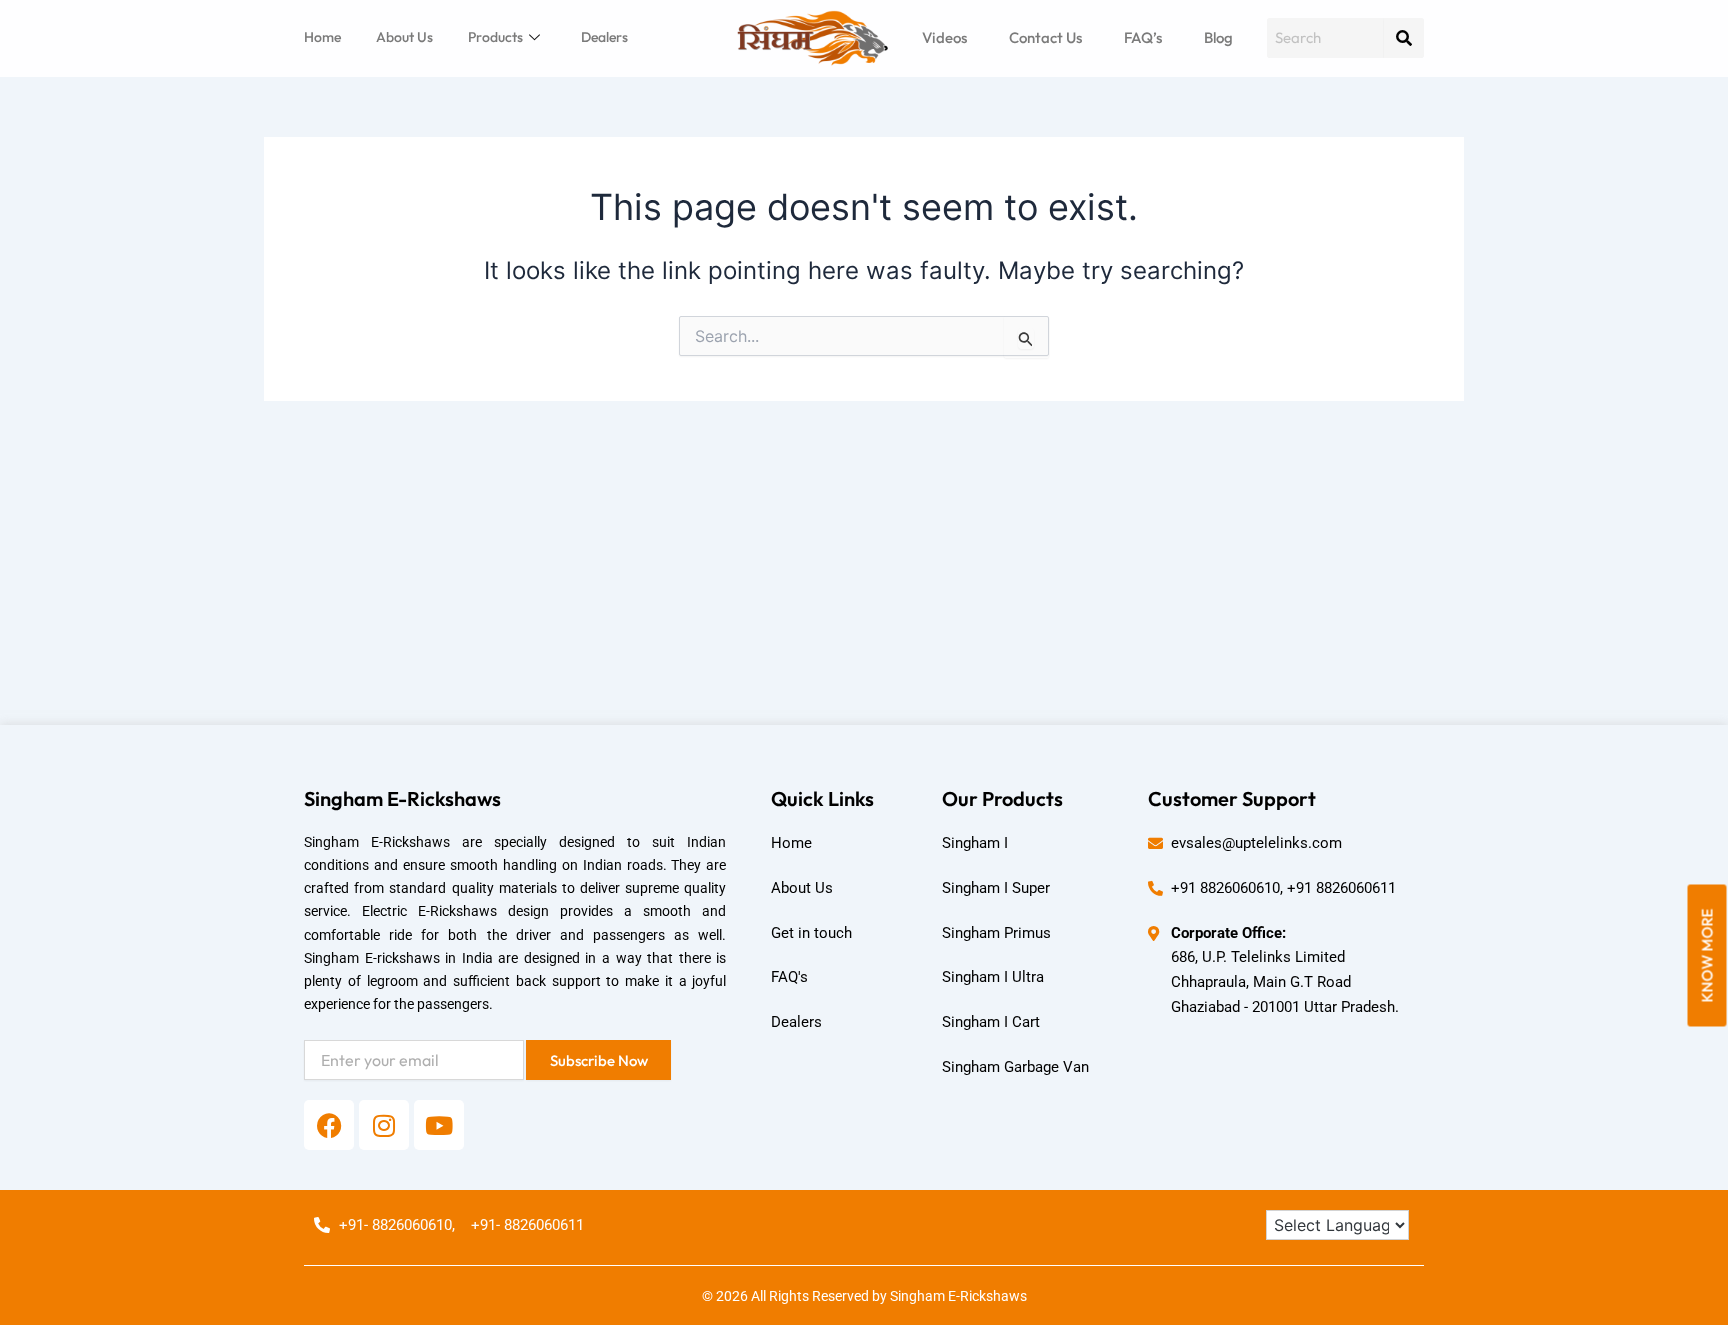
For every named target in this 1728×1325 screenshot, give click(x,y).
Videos (944, 37)
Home (322, 37)
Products (495, 37)
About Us (404, 37)
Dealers (604, 37)
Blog (1218, 37)
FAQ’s (1143, 37)
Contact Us (1045, 37)
